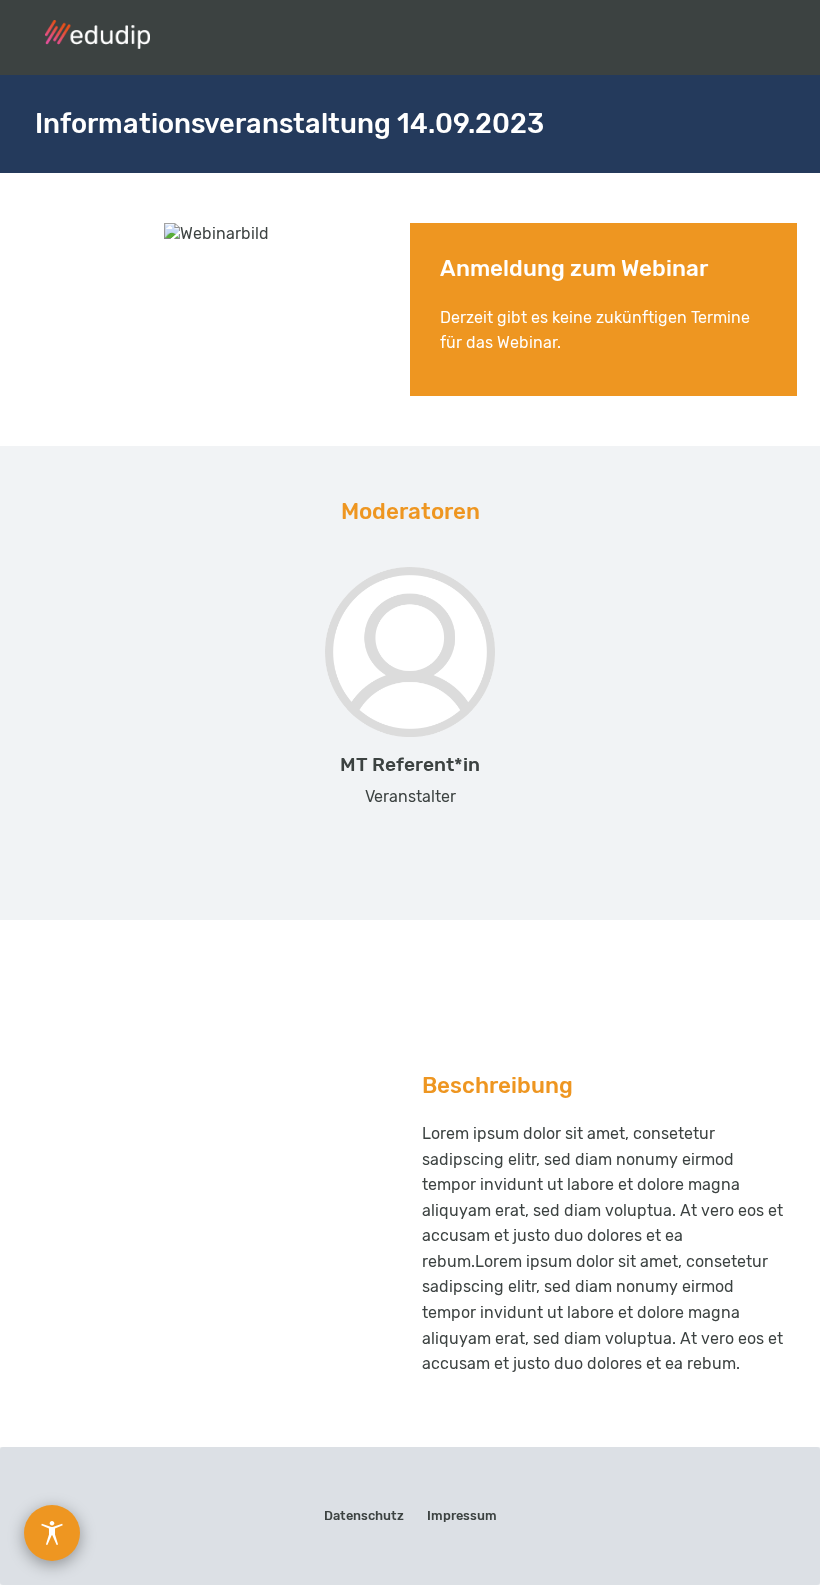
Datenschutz (364, 1515)
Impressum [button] (462, 1515)
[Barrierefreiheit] (52, 1533)
